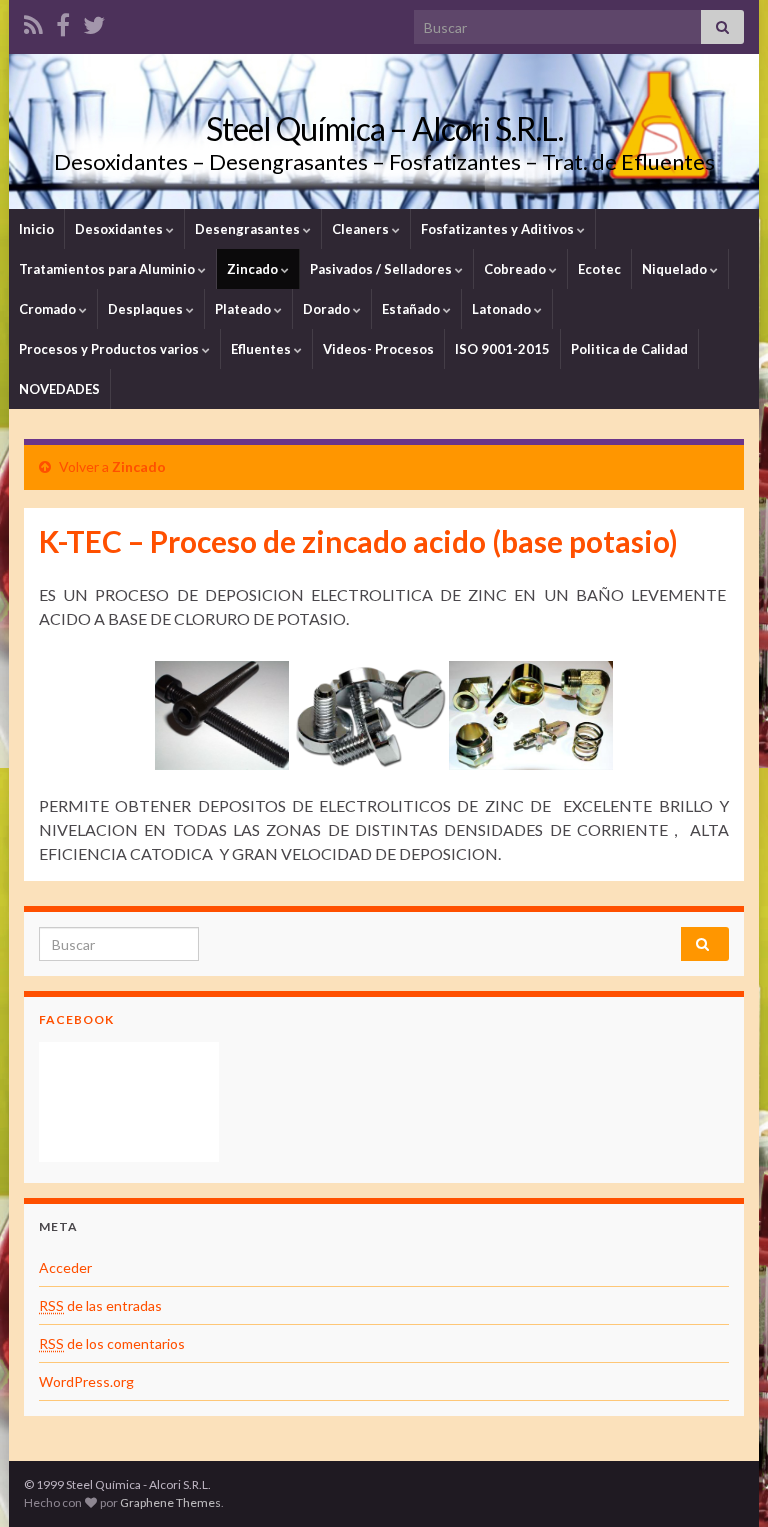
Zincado (254, 269)
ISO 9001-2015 (502, 349)
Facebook (76, 1019)
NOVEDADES (59, 389)
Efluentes (262, 349)
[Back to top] (723, 1482)
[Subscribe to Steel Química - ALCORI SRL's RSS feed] (33, 21)
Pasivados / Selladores (382, 269)
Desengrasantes (249, 229)
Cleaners (362, 229)
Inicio (36, 229)
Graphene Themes (170, 1502)
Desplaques (147, 309)
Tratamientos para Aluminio (108, 269)
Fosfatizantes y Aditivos (499, 229)
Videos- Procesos (378, 349)
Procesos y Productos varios (110, 349)
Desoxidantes (120, 229)
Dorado (328, 309)
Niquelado (676, 269)
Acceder (65, 1267)
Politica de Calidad (629, 349)
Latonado (503, 309)
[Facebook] (63, 21)
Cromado (49, 309)
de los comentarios (112, 1343)
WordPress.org (86, 1381)
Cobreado (516, 269)
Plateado (244, 309)
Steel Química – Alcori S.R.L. (384, 128)
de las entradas (100, 1305)
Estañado (412, 309)
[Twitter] (94, 21)
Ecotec (599, 269)
